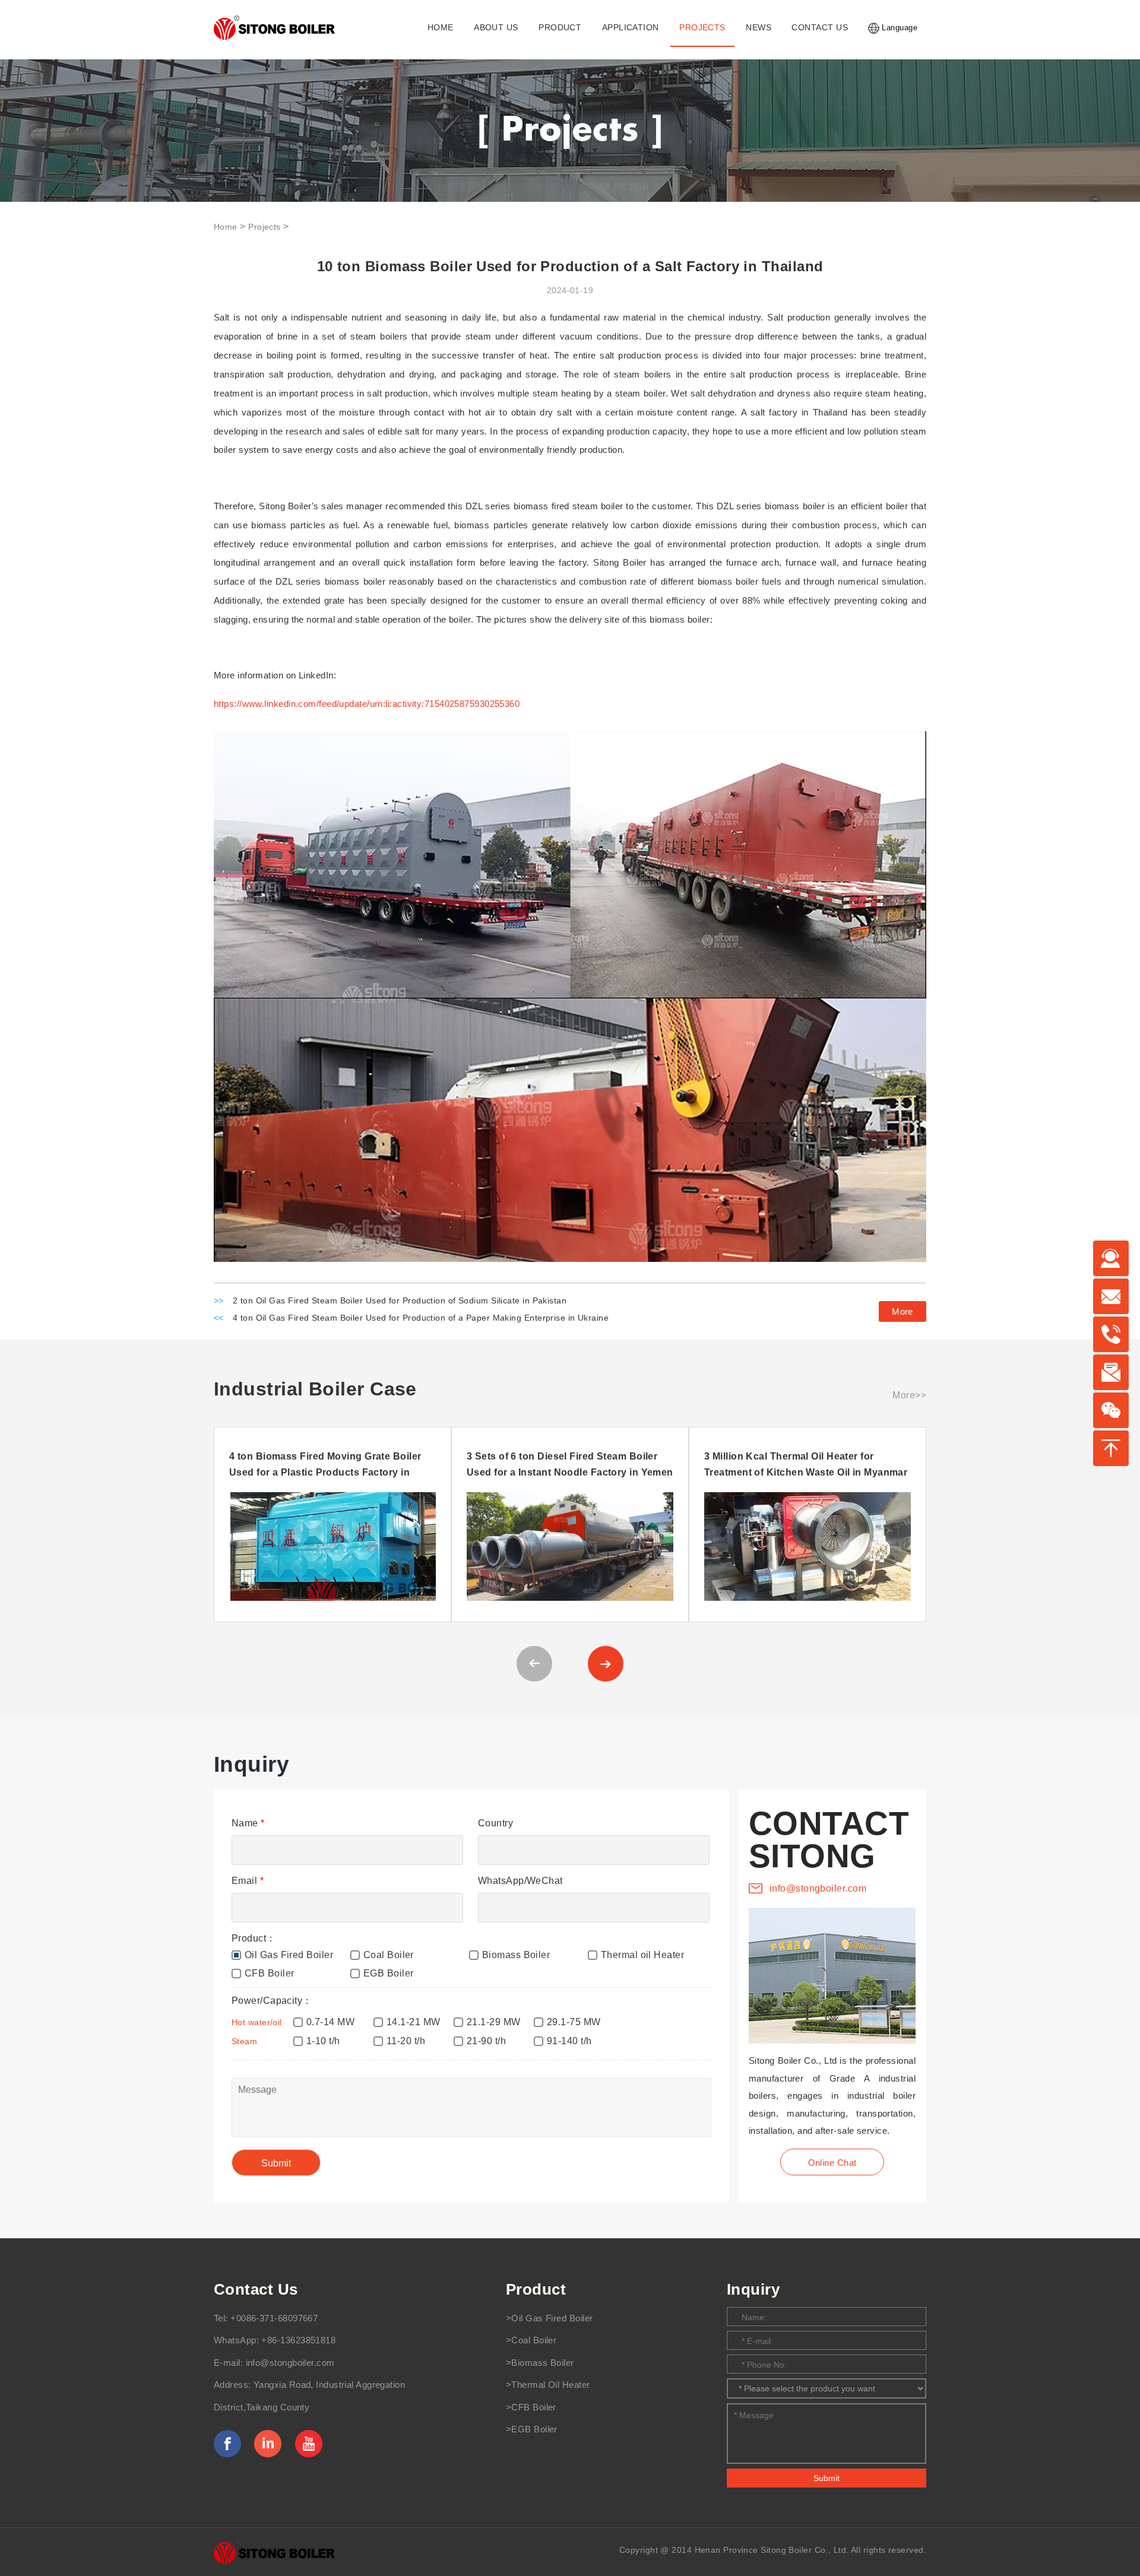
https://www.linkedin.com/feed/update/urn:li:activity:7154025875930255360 (367, 704)
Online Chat (832, 2163)
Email (248, 1881)
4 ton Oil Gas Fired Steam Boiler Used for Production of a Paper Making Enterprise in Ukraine (421, 1318)
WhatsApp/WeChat (520, 1881)
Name (248, 1823)
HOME (441, 28)
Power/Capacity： (272, 2001)
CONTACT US (819, 28)
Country (495, 1823)
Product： (254, 1938)
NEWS (759, 28)
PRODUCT (560, 28)
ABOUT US (496, 28)
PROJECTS (702, 28)
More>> (909, 1395)
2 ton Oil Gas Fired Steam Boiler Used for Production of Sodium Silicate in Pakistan (400, 1301)
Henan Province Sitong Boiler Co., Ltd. (772, 2550)
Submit (826, 2478)
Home (226, 227)
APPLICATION (631, 28)
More (902, 1311)
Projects (265, 227)
